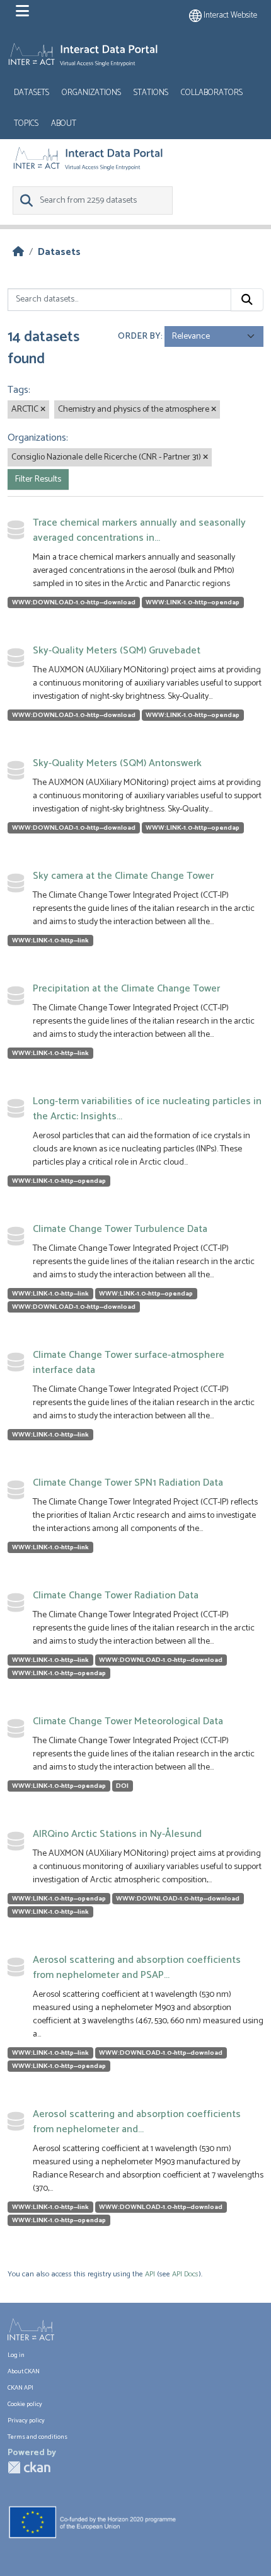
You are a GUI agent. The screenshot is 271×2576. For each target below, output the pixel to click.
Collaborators (212, 93)
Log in (16, 2355)
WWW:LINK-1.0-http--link (50, 941)
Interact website (229, 15)
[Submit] (247, 300)
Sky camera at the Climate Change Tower (123, 876)
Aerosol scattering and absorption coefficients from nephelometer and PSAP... (137, 1968)
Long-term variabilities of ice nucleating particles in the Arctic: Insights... (147, 1109)
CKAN (29, 2467)
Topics (26, 124)
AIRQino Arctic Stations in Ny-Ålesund (117, 1834)
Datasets (32, 93)
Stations (151, 93)
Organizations (91, 93)
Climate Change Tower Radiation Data (116, 1596)
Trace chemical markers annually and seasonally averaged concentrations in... (139, 530)
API (150, 2274)
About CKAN (24, 2372)
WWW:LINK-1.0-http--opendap (193, 602)
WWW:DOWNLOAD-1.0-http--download (74, 602)
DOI (122, 1786)
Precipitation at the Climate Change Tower (126, 989)
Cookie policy (25, 2404)
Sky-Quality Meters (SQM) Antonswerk (117, 763)
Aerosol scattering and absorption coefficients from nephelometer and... (137, 2122)
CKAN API (20, 2388)
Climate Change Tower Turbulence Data (120, 1229)
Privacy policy (26, 2421)
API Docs (185, 2274)
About (64, 124)
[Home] (18, 252)
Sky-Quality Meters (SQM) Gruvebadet (117, 651)
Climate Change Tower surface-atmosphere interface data (129, 1363)
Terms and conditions (37, 2437)
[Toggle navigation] (22, 11)
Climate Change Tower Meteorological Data (128, 1721)
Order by (139, 336)
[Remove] (43, 410)
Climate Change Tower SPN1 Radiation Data (128, 1483)
